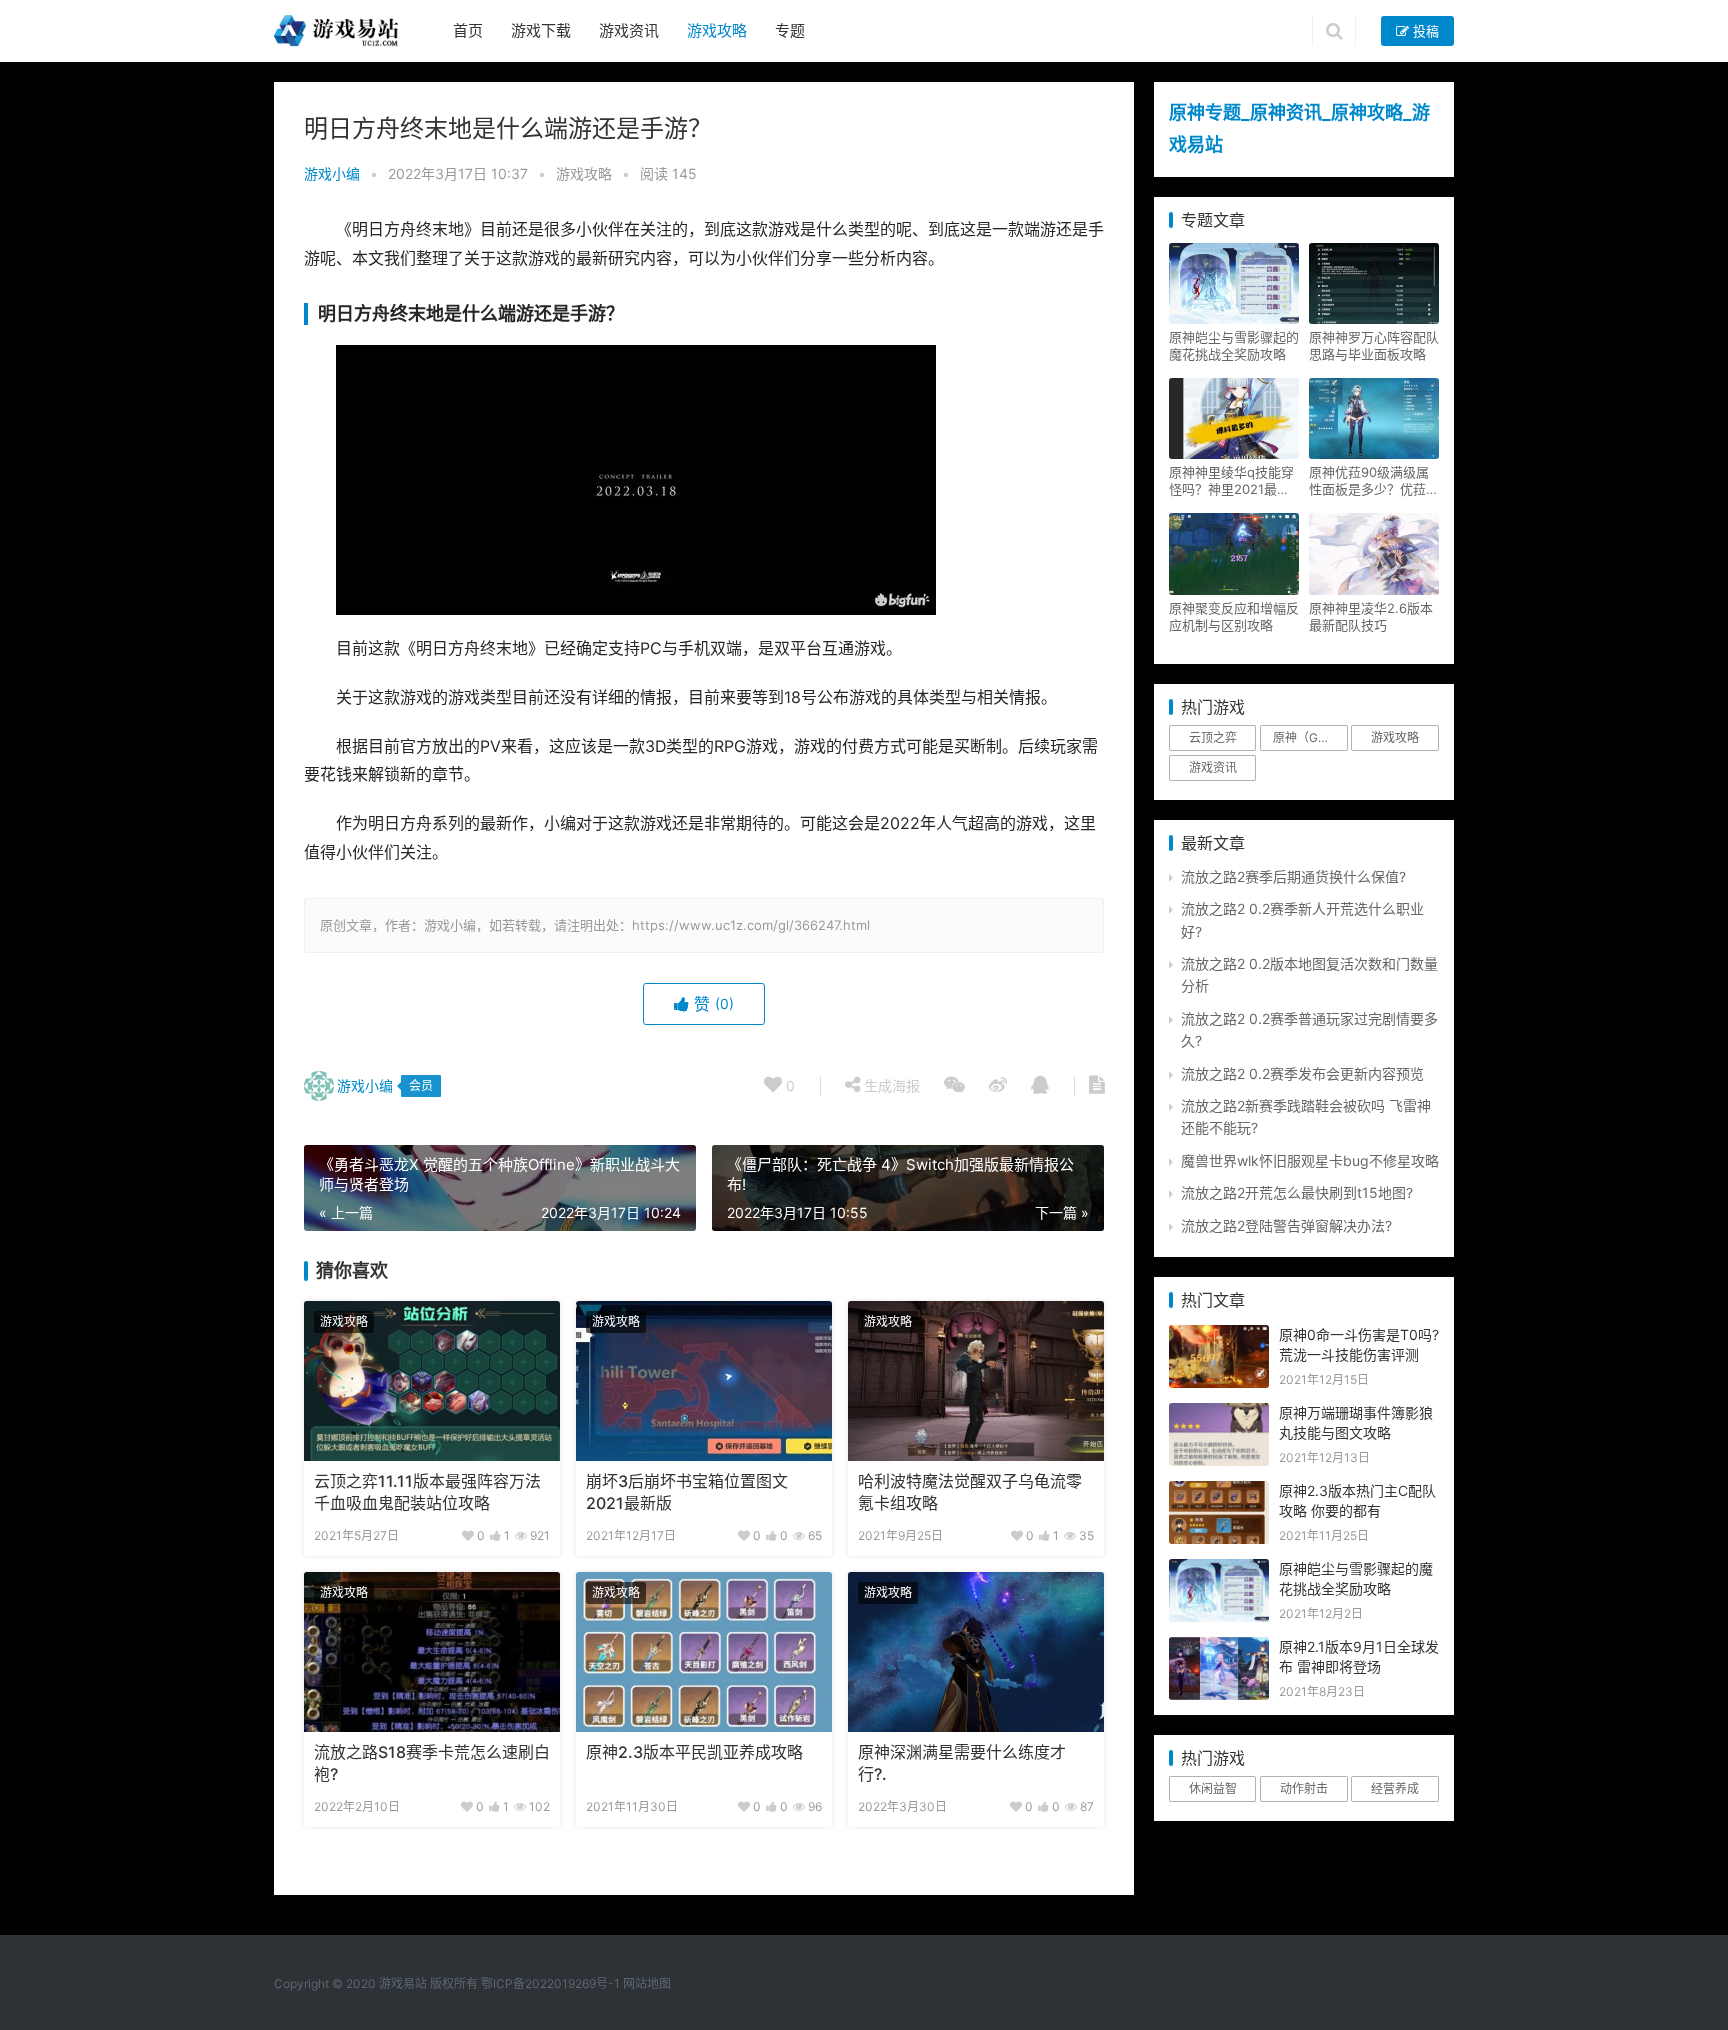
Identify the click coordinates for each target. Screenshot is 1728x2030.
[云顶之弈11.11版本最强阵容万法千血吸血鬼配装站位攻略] (432, 1381)
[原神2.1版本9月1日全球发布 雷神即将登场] (1219, 1647)
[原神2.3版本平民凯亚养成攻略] (704, 1652)
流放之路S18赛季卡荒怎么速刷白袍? (432, 1763)
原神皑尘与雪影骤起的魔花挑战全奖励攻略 (1234, 345)
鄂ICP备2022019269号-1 (549, 1983)
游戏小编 (332, 173)
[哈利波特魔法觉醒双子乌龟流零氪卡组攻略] (976, 1381)
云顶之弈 (1213, 737)
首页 (468, 30)
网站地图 (647, 1983)
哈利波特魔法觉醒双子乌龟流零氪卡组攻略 (970, 1492)
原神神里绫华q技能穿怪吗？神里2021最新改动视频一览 (1231, 481)
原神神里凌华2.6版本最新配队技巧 (1371, 616)
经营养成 (1395, 1788)
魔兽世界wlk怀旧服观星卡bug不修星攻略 (1310, 1160)
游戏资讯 (629, 30)
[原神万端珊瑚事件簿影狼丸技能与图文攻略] (1219, 1413)
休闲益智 (1213, 1788)
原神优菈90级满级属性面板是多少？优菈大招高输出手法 (1374, 481)
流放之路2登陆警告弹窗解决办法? (1286, 1225)
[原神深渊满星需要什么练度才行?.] (976, 1652)
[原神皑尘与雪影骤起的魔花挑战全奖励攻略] (1219, 1569)
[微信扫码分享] (954, 1086)
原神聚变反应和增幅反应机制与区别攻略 (1234, 616)
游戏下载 (541, 30)
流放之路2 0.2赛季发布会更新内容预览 (1302, 1073)
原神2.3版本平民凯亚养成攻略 (694, 1752)
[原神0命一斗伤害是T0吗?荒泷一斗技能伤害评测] (1219, 1335)
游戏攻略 (717, 30)
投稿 (1424, 31)
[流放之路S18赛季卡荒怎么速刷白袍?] (432, 1652)
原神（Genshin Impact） (1310, 737)
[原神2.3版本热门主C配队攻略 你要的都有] (1219, 1491)
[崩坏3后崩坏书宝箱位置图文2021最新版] (704, 1381)
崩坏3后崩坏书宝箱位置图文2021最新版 (687, 1492)
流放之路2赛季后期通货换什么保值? (1293, 876)
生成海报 (890, 1085)
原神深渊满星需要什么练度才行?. (962, 1763)
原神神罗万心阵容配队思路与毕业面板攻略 (1374, 345)
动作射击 (1304, 1788)
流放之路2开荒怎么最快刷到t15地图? (1297, 1192)
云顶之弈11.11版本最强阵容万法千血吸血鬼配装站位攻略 (427, 1492)
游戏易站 (403, 1983)
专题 (790, 30)
